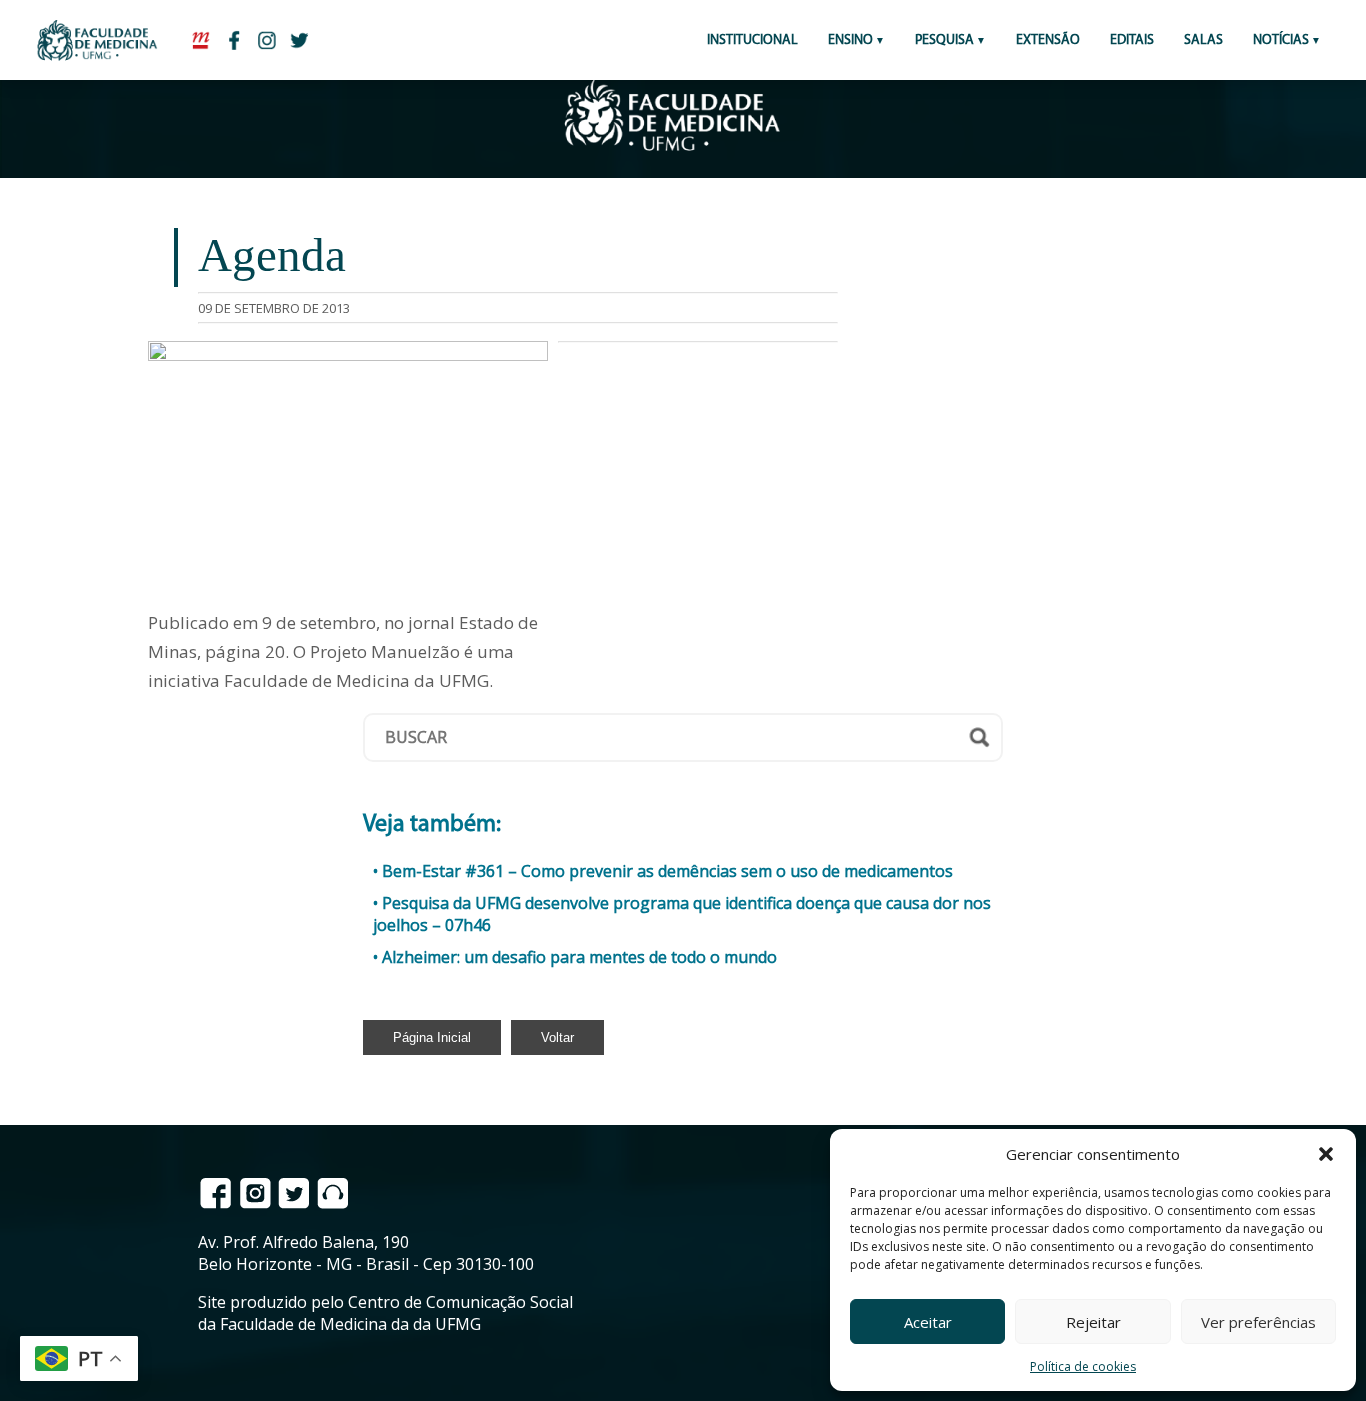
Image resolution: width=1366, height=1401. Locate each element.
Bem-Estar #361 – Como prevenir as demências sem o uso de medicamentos (667, 871)
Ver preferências (1258, 1322)
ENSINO (850, 40)
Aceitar (928, 1322)
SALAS (1203, 40)
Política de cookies (1083, 1366)
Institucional (752, 40)
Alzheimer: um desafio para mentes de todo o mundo (579, 957)
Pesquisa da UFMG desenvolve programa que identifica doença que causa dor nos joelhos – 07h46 (682, 914)
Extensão (1048, 40)
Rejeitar (1093, 1322)
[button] (1326, 1154)
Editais (1132, 40)
